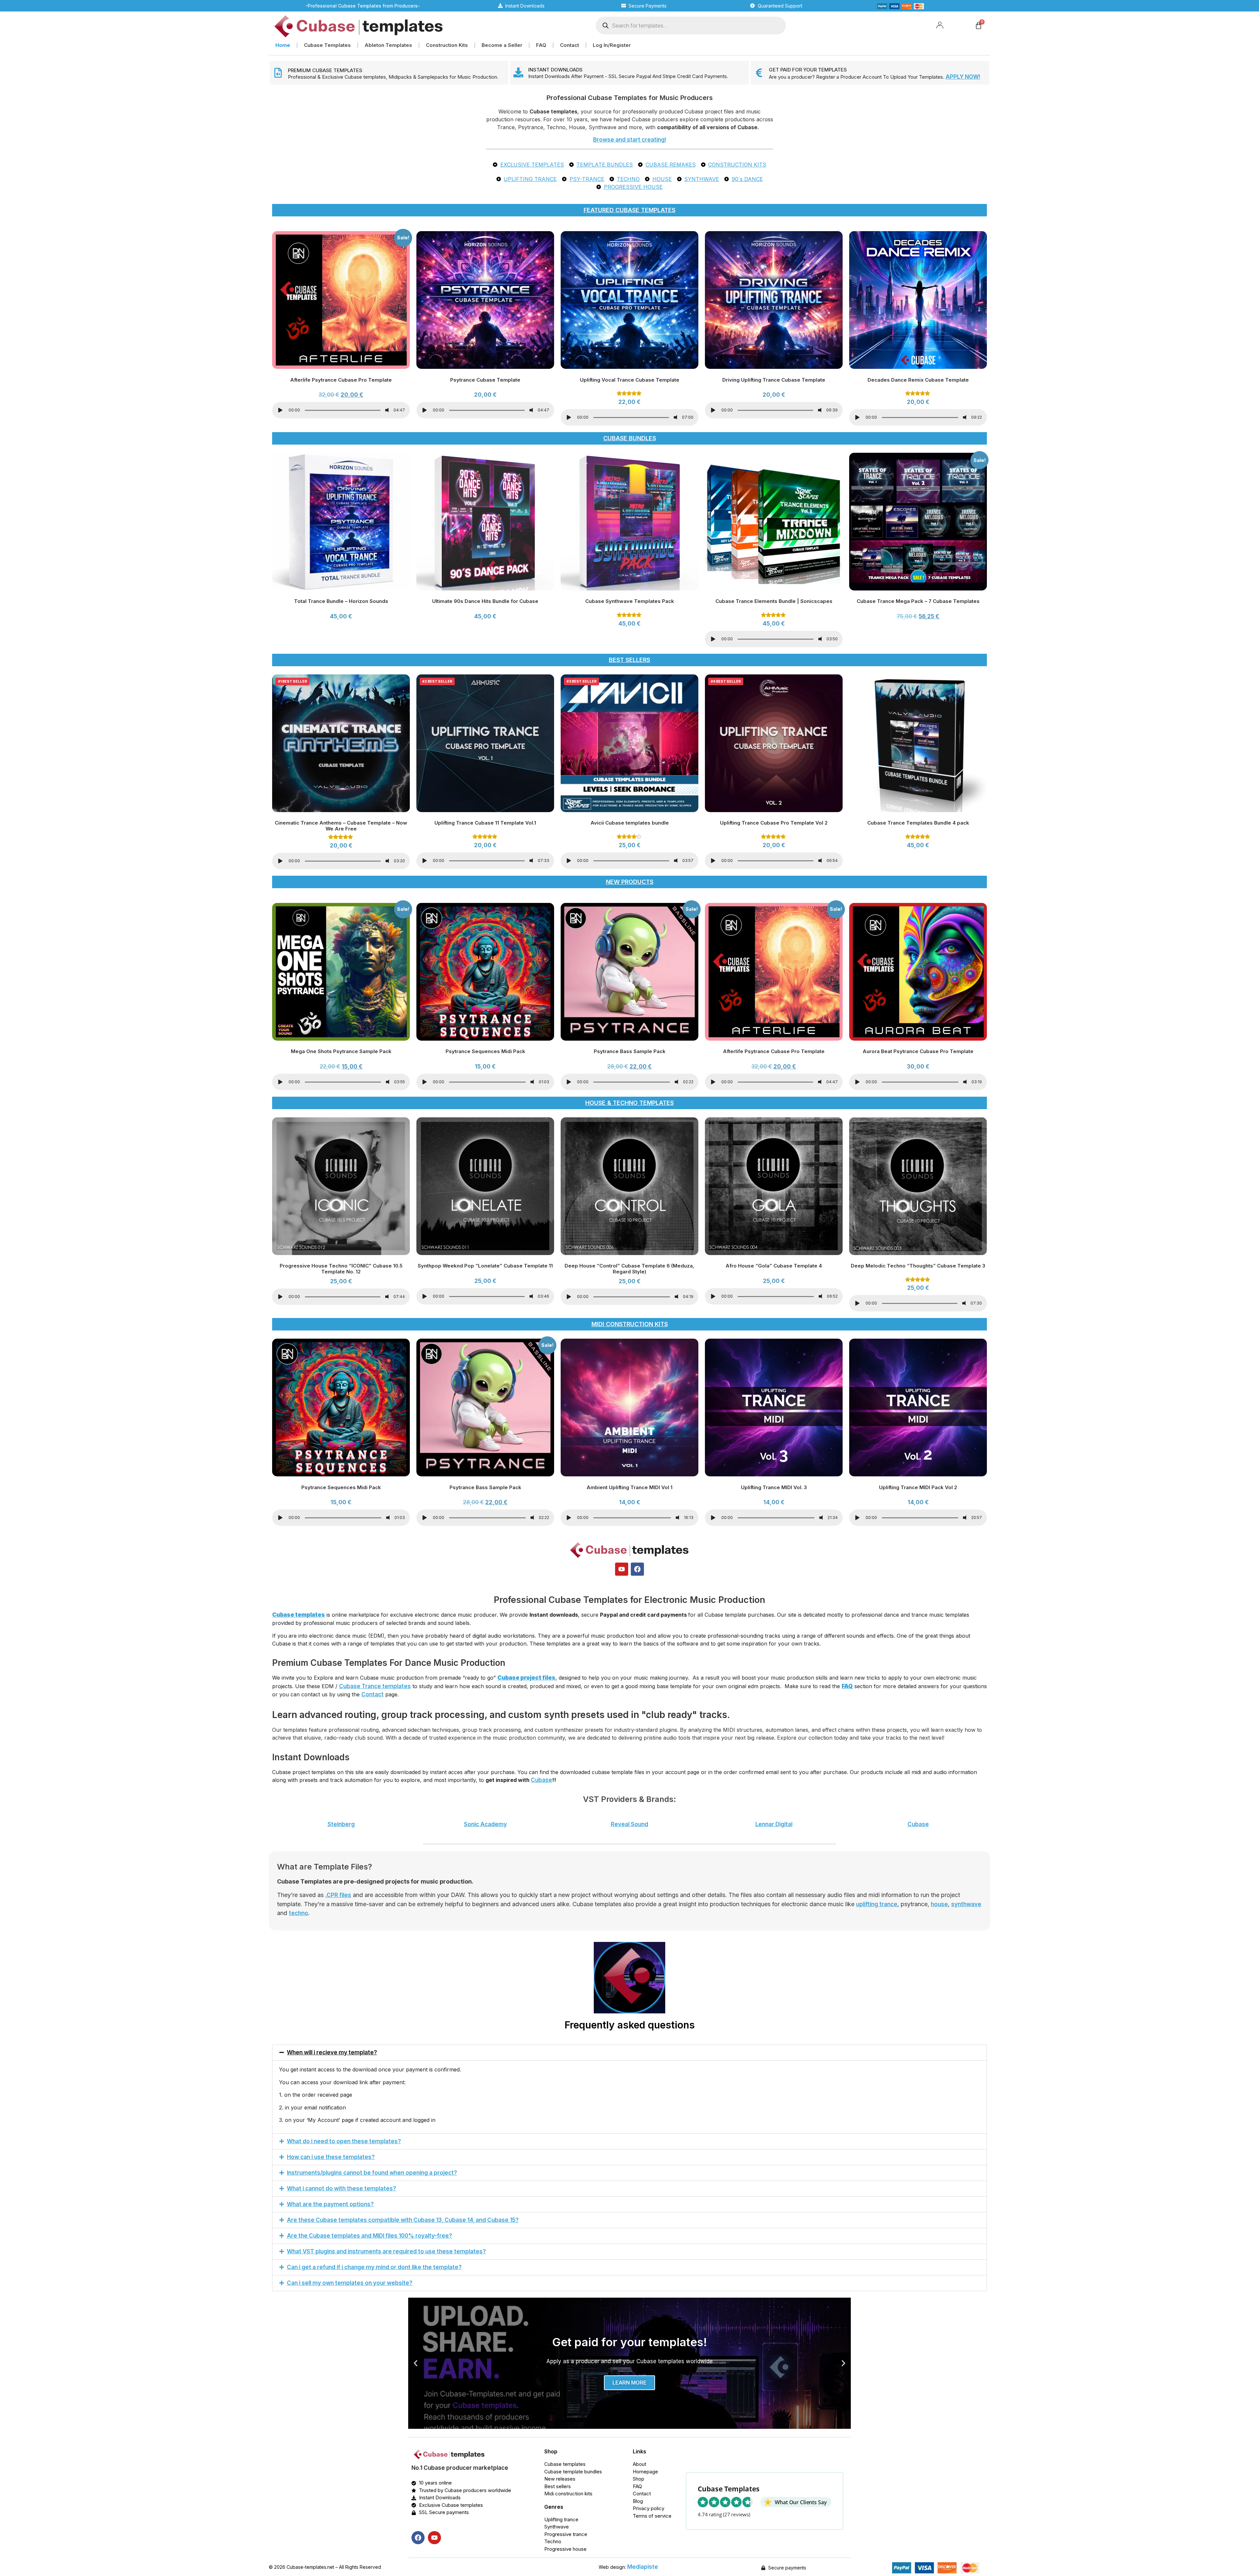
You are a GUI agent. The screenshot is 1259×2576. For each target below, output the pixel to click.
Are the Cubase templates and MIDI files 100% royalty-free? (370, 2236)
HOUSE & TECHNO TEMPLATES (629, 1103)
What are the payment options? (330, 2204)
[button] (629, 2053)
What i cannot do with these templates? (341, 2188)
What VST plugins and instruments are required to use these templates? (386, 2251)
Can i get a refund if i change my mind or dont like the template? (374, 2267)
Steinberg (341, 1824)
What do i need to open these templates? (344, 2141)
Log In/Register (612, 45)
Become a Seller (502, 45)
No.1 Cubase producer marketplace (460, 2468)
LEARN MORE (629, 2383)
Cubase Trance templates (375, 1686)
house (939, 1904)
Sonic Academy (485, 1824)
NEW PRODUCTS (630, 882)
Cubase (541, 1780)
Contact (570, 45)
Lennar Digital (774, 1824)
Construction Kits (447, 45)
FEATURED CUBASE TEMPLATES (629, 210)
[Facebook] (637, 1569)
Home (283, 45)
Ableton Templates (388, 45)
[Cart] (979, 25)
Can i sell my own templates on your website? (350, 2283)
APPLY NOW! (963, 77)
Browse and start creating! (630, 140)
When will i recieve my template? (332, 2052)
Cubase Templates (327, 45)
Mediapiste (643, 2567)
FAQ (541, 45)
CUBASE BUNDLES (630, 438)
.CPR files (338, 1895)
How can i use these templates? (331, 2157)
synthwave (966, 1904)
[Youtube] (622, 1569)
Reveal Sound (629, 1824)
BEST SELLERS (629, 660)
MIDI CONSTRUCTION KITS (630, 1324)
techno (299, 1913)
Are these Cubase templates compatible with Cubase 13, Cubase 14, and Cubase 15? (403, 2220)
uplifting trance (877, 1904)
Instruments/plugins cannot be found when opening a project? (372, 2173)
